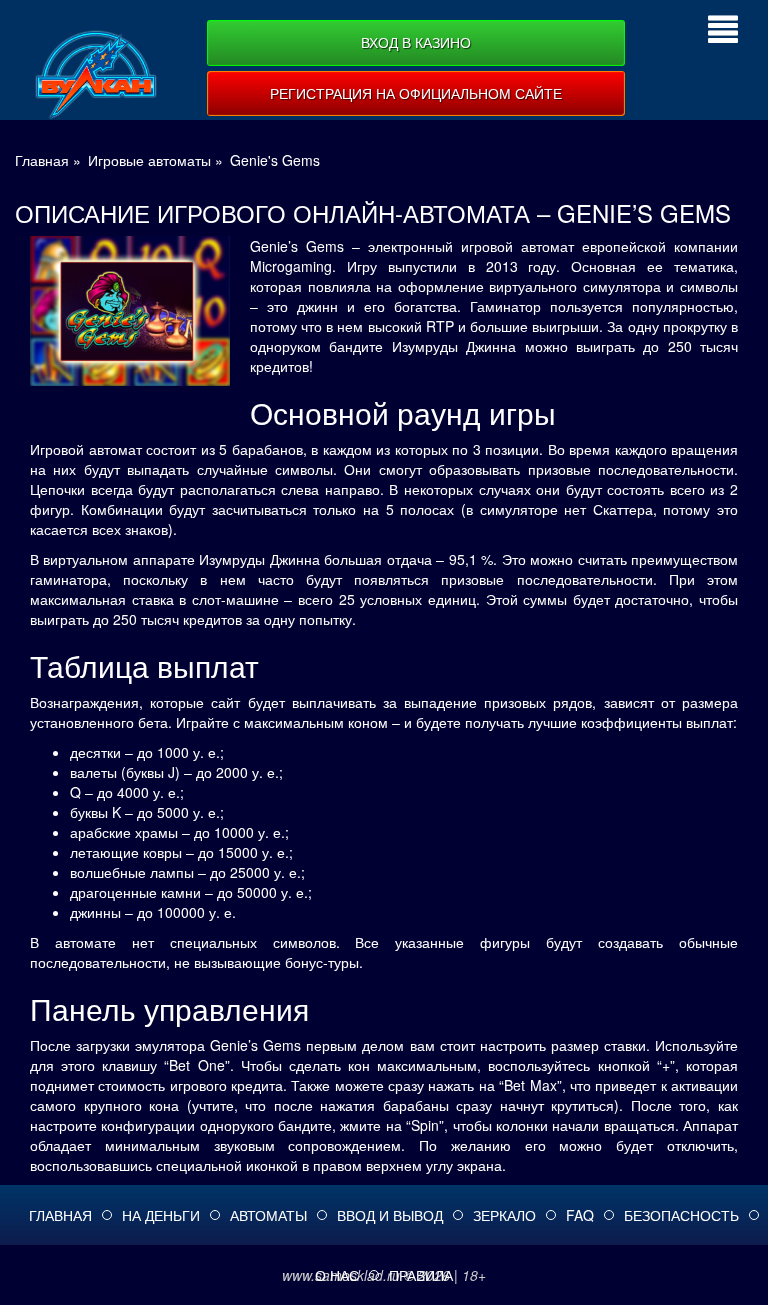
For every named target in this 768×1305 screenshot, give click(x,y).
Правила (421, 1275)
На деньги (161, 1215)
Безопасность (681, 1215)
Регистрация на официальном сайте (416, 93)
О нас (337, 1275)
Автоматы (268, 1215)
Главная (60, 1215)
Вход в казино (416, 42)
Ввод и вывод (390, 1215)
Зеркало (504, 1215)
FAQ (580, 1215)
